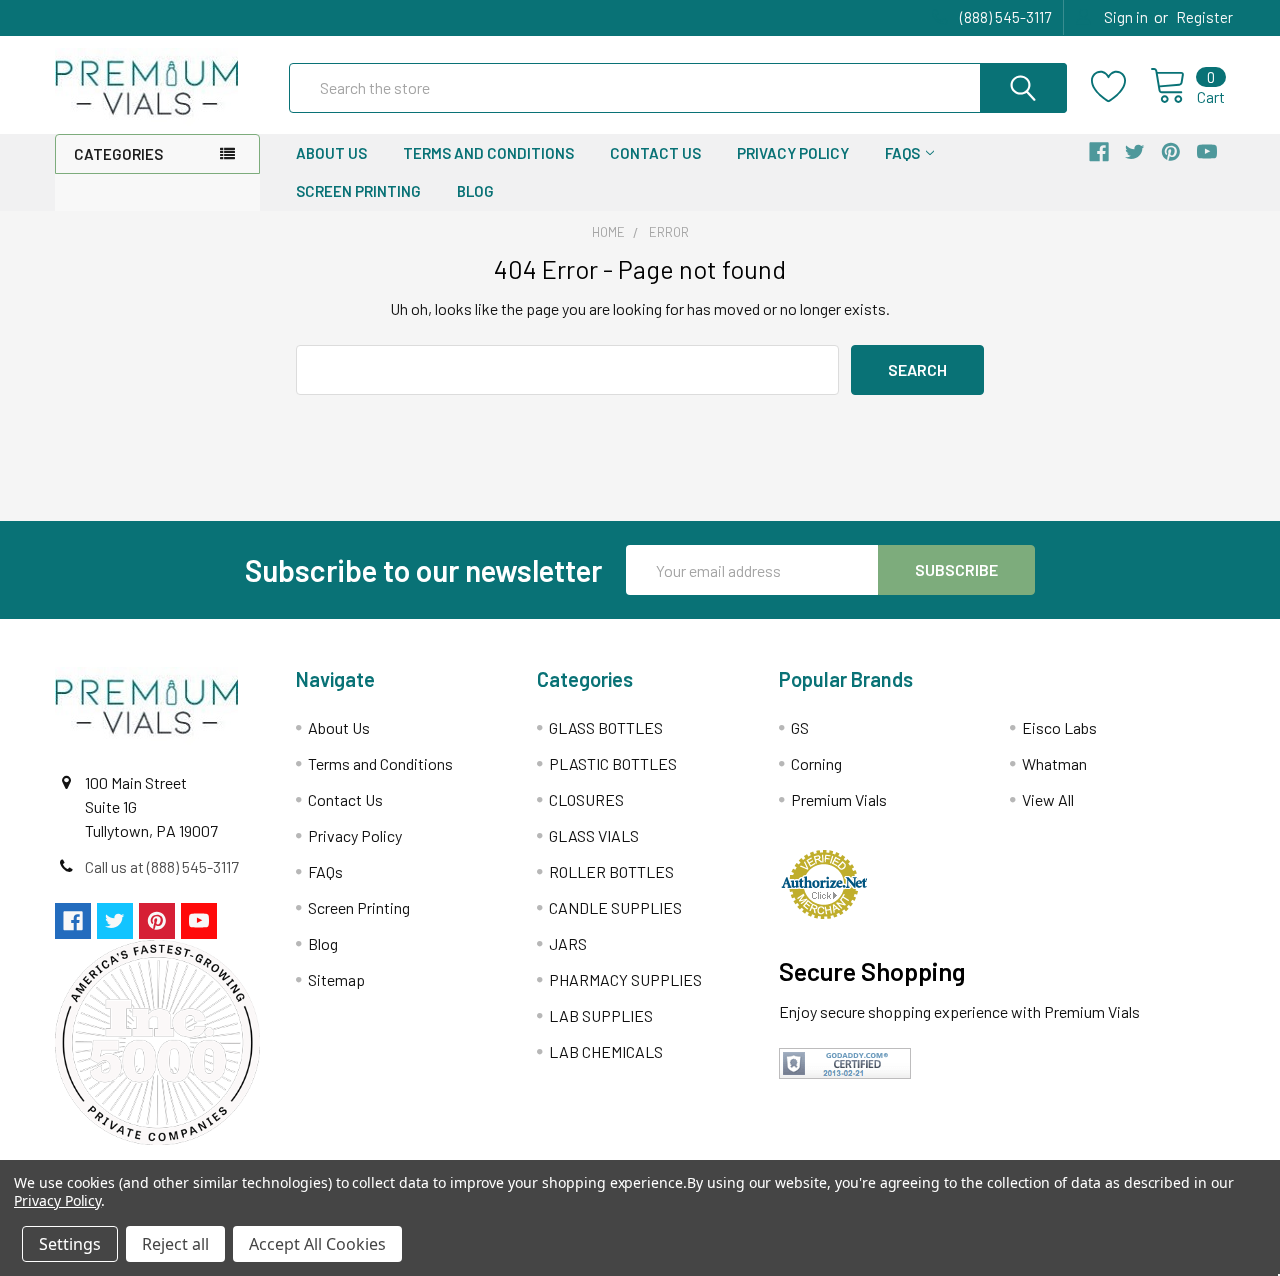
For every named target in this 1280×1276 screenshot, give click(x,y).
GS (800, 727)
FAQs (902, 153)
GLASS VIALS (594, 835)
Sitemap (336, 979)
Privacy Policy (793, 153)
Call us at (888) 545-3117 (162, 866)
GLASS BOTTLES (606, 727)
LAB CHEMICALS (606, 1051)
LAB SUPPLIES (601, 1015)
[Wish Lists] (1120, 87)
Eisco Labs (1059, 727)
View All (1048, 799)
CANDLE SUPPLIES (615, 907)
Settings (70, 1244)
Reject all (175, 1244)
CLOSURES (586, 799)
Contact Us (655, 153)
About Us (331, 153)
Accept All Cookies (317, 1244)
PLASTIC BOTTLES (613, 763)
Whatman (1054, 763)
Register (1204, 17)
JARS (568, 943)
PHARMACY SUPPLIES (625, 979)
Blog (475, 191)
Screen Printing (358, 191)
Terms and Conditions (488, 153)
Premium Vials (839, 799)
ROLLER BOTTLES (611, 871)
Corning (816, 763)
